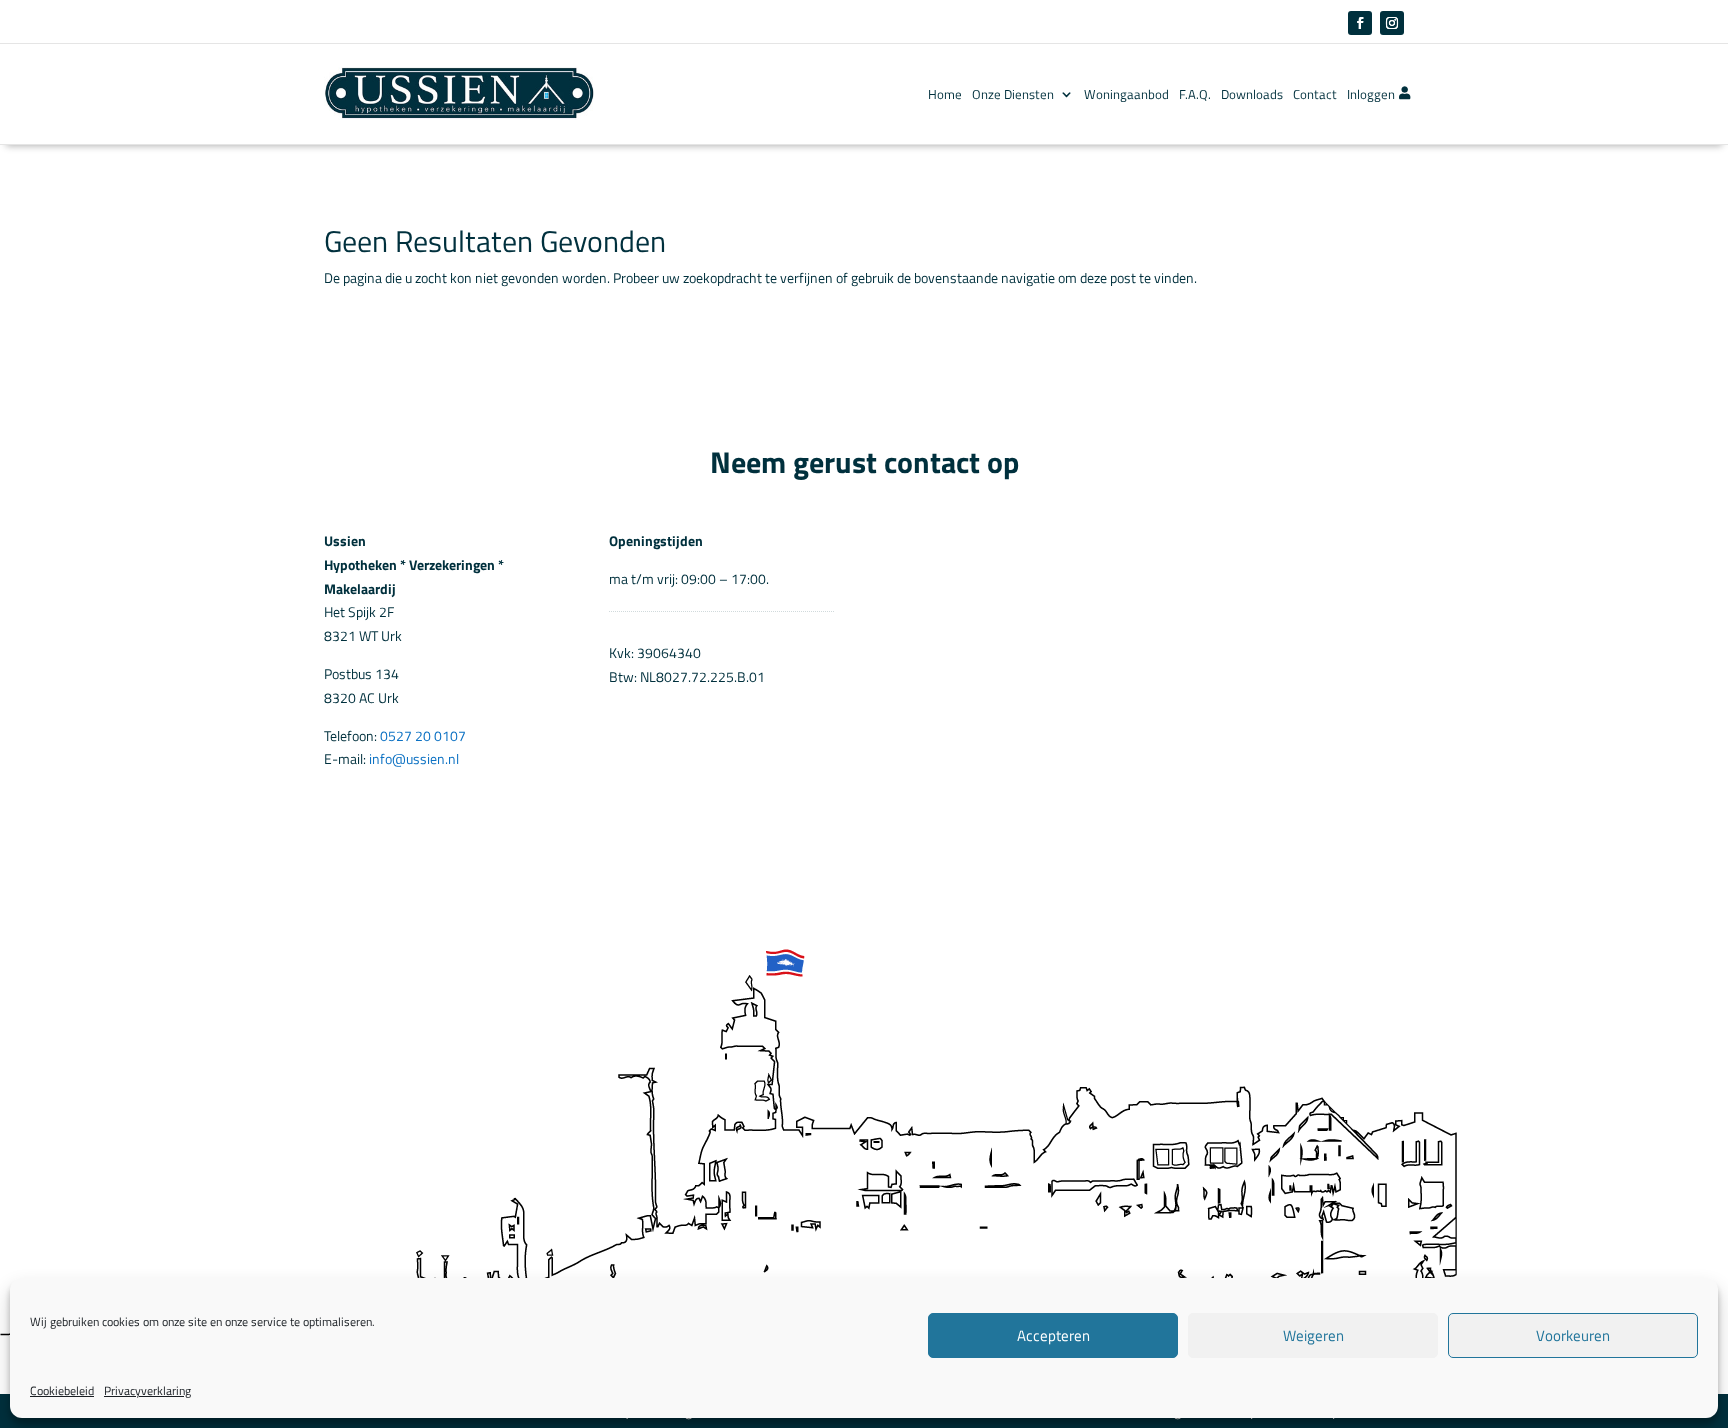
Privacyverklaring (147, 1390)
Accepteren (1053, 1335)
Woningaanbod (1126, 94)
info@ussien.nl (414, 758)
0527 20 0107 (423, 735)
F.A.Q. (1195, 94)
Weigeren (1313, 1335)
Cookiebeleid (62, 1390)
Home (945, 94)
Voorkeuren (1573, 1335)
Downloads (1252, 94)
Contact (1315, 94)
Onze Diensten (1013, 94)
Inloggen (1371, 94)
